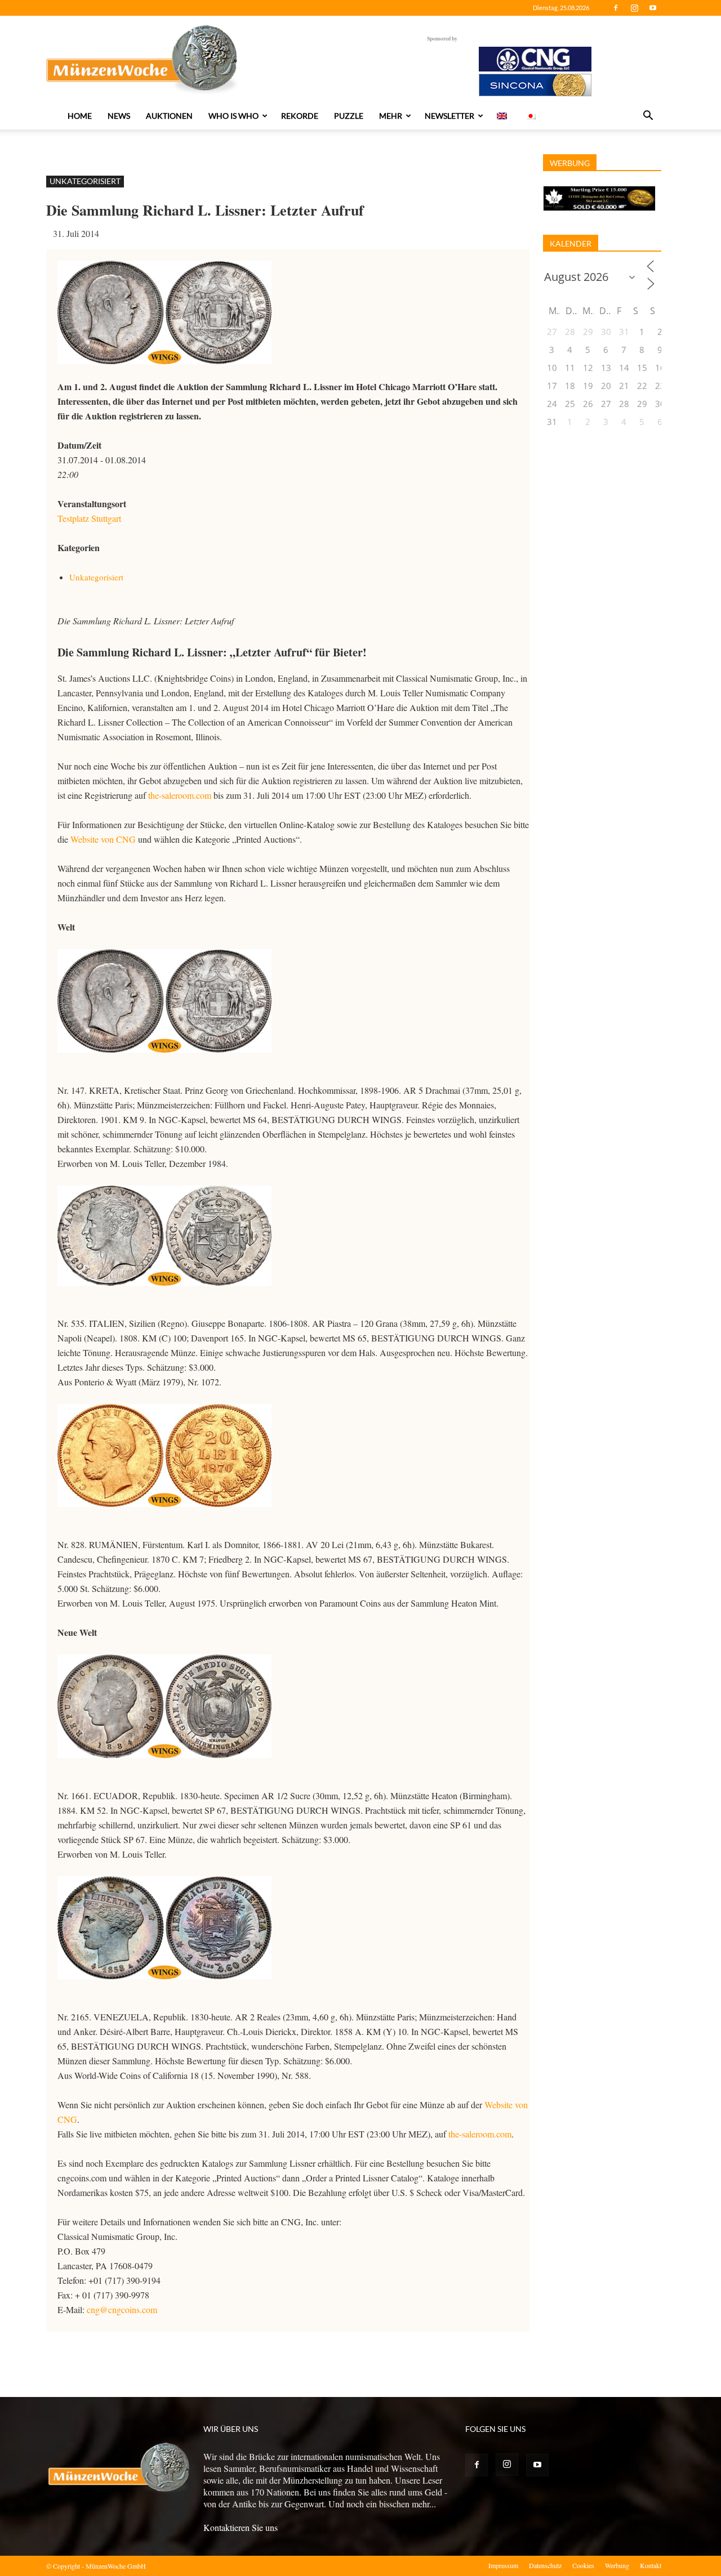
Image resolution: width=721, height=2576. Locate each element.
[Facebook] (616, 8)
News (119, 116)
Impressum (503, 2565)
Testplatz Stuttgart (89, 518)
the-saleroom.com (180, 795)
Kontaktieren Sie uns (241, 2527)
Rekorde (300, 116)
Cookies (583, 2565)
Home (80, 116)
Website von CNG (103, 839)
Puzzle (349, 116)
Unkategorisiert (85, 181)
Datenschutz (545, 2565)
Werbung (617, 2565)
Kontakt (651, 2565)
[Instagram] (634, 8)
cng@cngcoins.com (122, 2309)
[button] (648, 117)
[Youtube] (653, 8)
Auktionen (169, 116)
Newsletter (449, 116)
